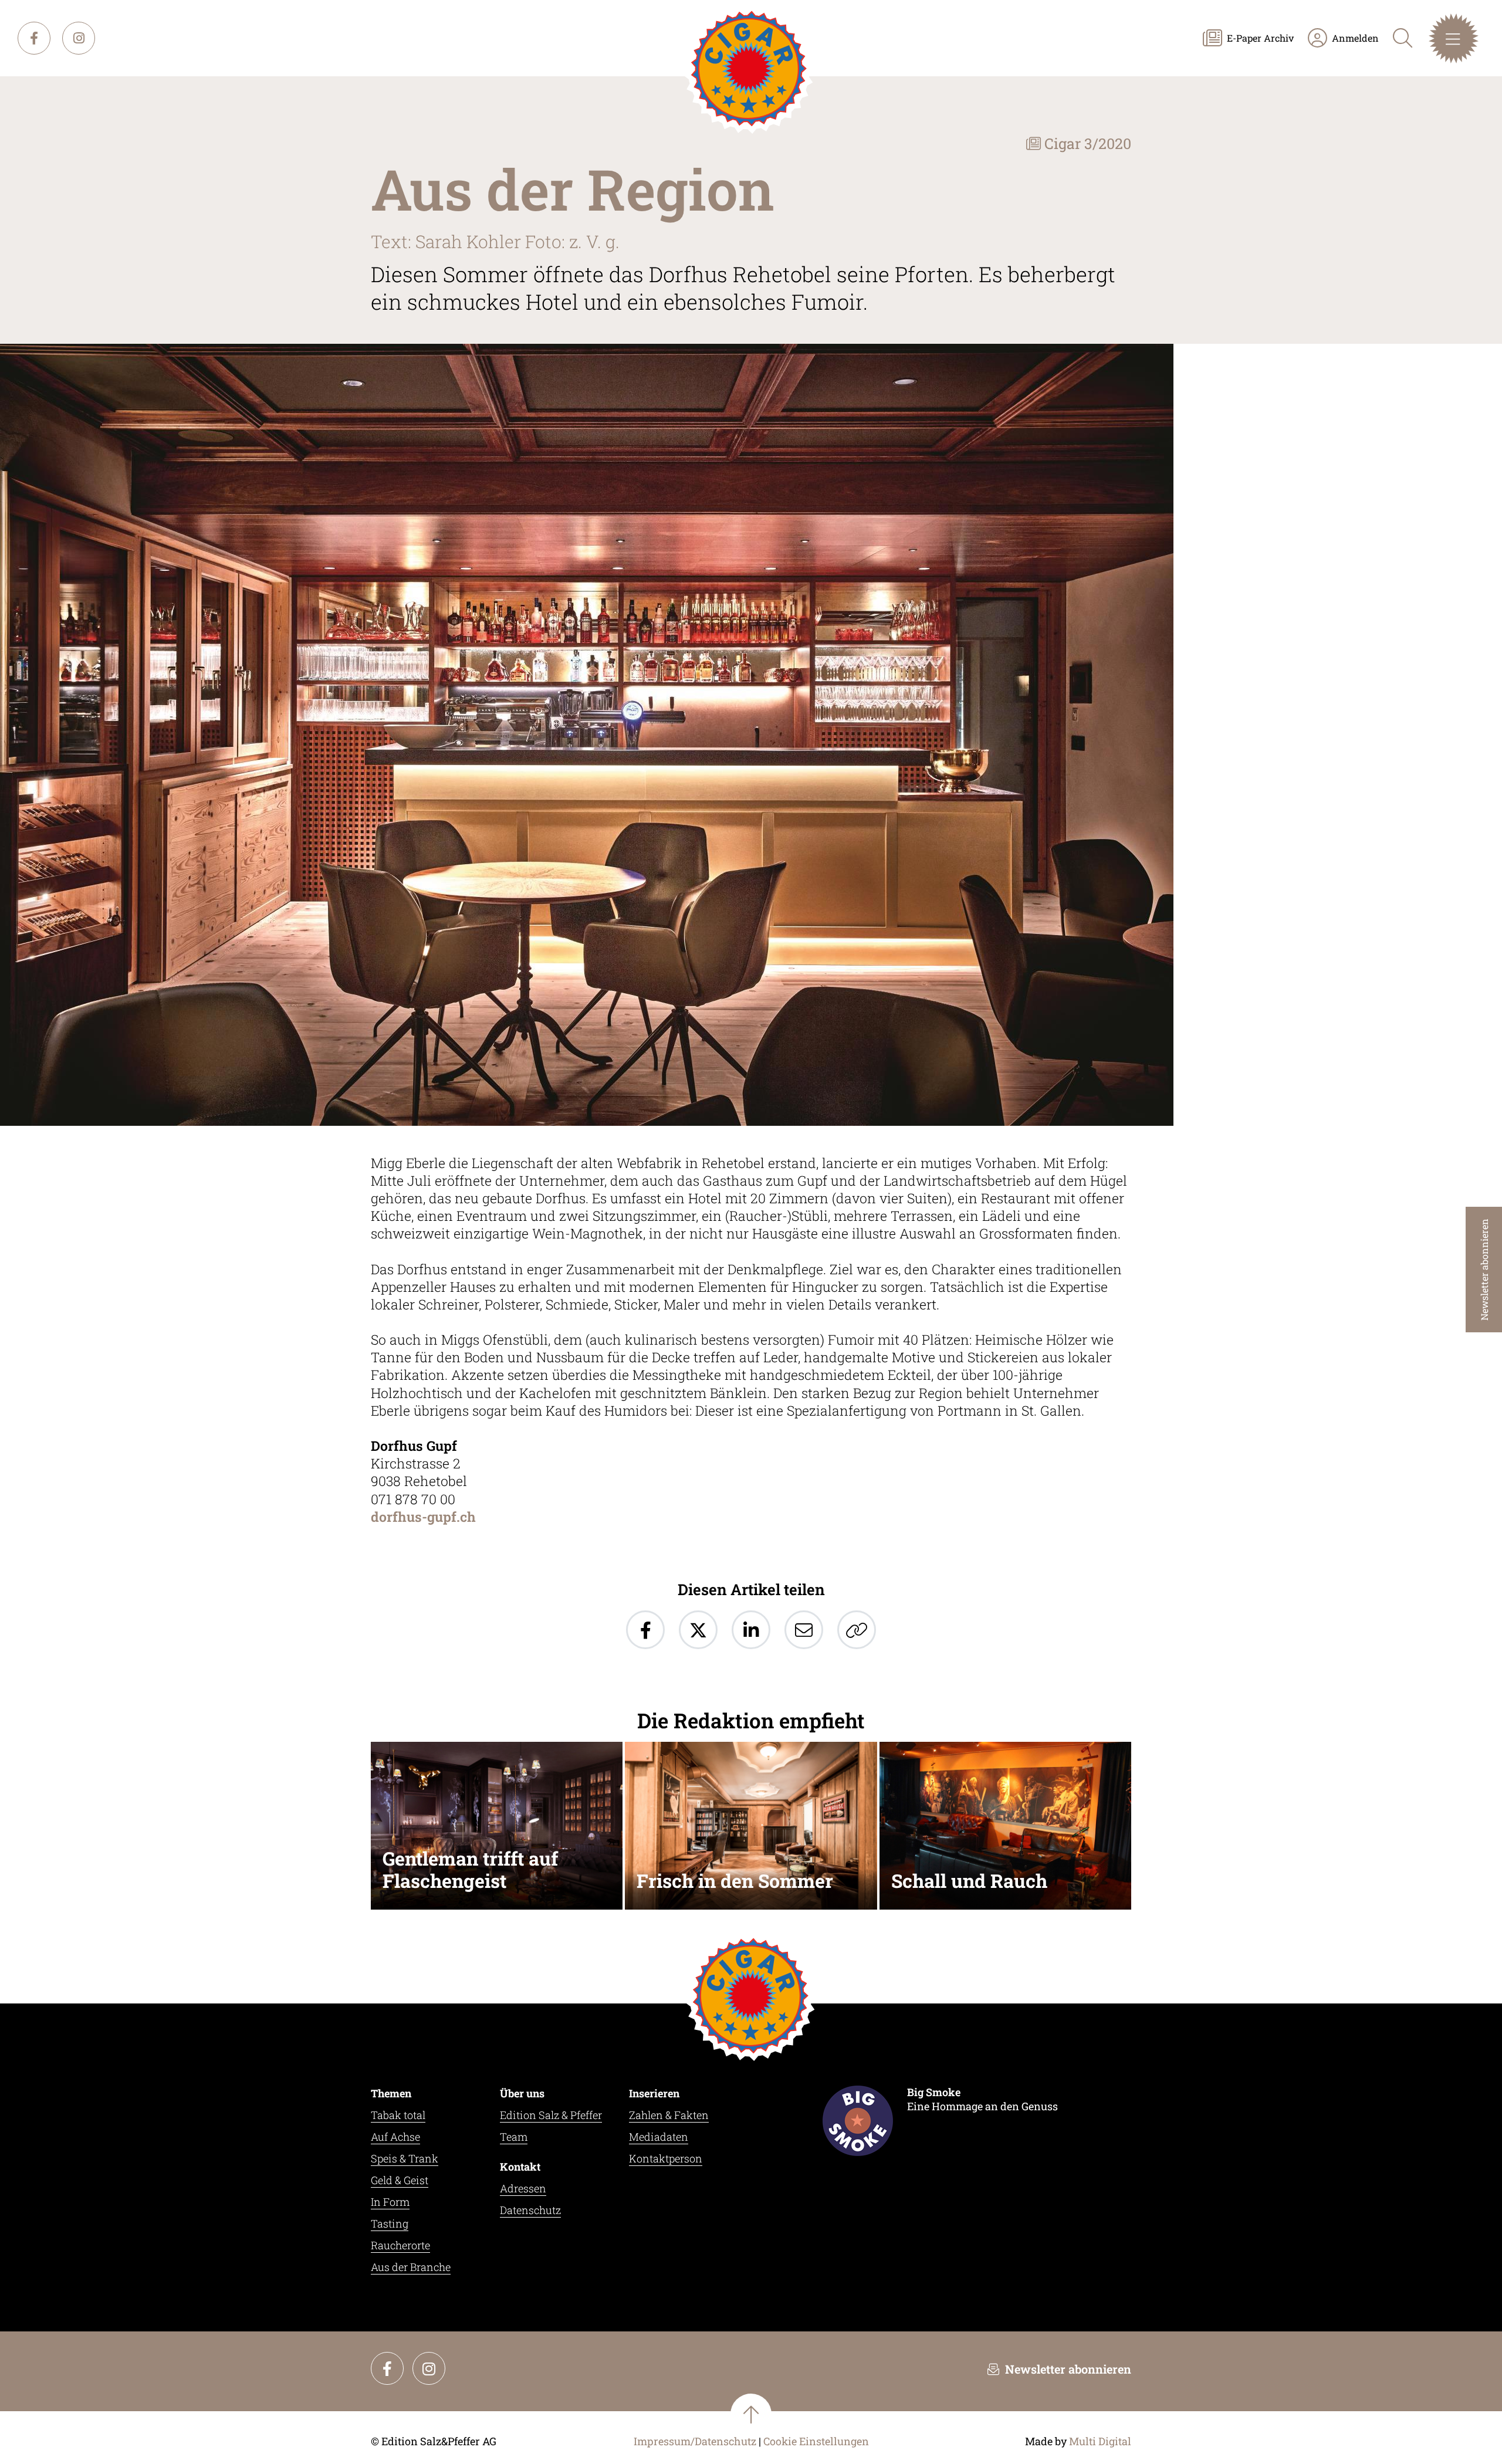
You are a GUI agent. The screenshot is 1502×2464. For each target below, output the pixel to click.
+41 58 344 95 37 (693, 264)
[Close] (883, 35)
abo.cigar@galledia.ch (829, 264)
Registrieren (645, 169)
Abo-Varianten (651, 205)
